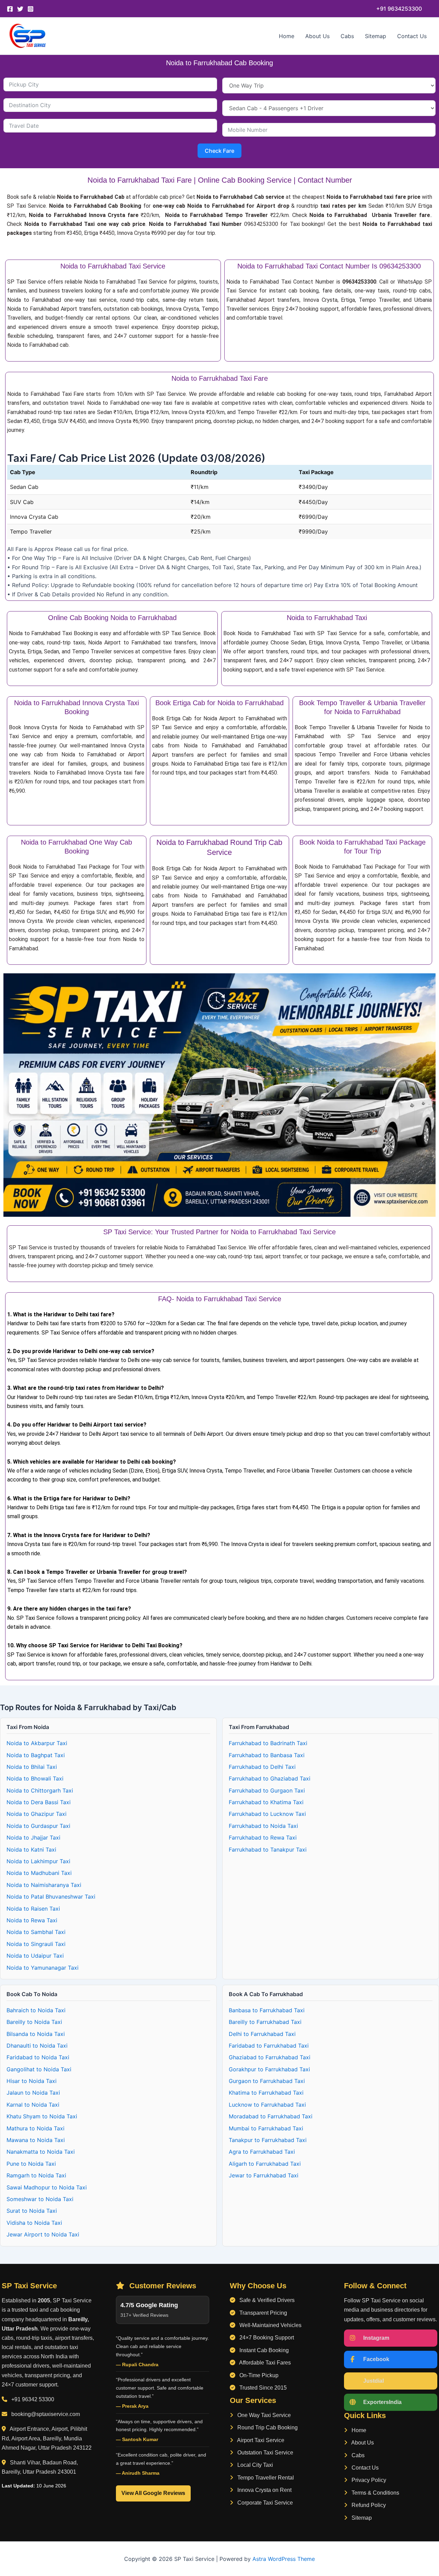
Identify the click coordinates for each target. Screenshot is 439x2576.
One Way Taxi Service (263, 2415)
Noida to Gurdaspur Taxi (38, 1826)
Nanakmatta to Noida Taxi (41, 2152)
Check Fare (219, 151)
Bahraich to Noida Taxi (36, 2010)
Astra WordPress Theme (284, 2559)
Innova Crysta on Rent (264, 2490)
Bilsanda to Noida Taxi (36, 2034)
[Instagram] (31, 9)
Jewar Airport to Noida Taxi (43, 2234)
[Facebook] (10, 9)
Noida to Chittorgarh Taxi (40, 1790)
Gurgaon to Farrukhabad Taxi (267, 2081)
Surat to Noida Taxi (32, 2211)
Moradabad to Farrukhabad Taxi (271, 2116)
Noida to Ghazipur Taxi (37, 1814)
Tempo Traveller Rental (265, 2478)
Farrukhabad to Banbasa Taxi (267, 1755)
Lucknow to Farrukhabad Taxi (267, 2105)
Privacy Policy (368, 2480)
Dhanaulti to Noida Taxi (37, 2046)
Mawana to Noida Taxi (36, 2140)
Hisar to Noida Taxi (32, 2081)
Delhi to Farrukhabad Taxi (262, 2034)
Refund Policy (368, 2505)
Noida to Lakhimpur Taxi (38, 1861)
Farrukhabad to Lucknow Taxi (267, 1814)
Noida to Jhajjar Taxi (33, 1837)
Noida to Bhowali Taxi (35, 1778)
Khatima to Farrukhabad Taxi (266, 2093)
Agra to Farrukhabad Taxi (262, 2152)
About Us (317, 36)
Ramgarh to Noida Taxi (36, 2175)
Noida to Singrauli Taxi (36, 1944)
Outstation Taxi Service (265, 2453)
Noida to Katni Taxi (31, 1850)
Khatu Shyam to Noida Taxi (42, 2116)
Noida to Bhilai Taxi (32, 1767)
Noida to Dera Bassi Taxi (39, 1802)
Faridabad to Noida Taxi (38, 2057)
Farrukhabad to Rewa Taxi (263, 1837)
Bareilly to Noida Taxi (34, 2022)
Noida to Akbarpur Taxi (37, 1743)
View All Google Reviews (153, 2493)
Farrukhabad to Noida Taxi (263, 1826)
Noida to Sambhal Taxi (36, 1932)
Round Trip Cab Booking (267, 2428)
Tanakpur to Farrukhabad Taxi (268, 2140)
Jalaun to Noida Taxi (33, 2093)
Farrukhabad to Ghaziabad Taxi (270, 1778)
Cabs (347, 36)
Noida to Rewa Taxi (32, 1920)
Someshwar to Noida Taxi (40, 2199)
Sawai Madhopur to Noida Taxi (47, 2187)
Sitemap (376, 36)
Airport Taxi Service (260, 2440)
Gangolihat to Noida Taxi (39, 2069)
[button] (399, 9)
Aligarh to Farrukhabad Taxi (265, 2164)
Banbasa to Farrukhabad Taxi (267, 2010)
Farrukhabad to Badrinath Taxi (268, 1743)
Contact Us (412, 36)
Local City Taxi (254, 2465)
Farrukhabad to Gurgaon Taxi (267, 1790)
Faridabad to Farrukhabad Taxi (269, 2046)
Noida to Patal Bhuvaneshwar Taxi (51, 1897)
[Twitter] (20, 9)
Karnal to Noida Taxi (33, 2105)
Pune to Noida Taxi (31, 2164)
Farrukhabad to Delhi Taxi (262, 1767)
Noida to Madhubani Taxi (39, 1873)
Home (287, 36)
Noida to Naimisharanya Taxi (44, 1885)
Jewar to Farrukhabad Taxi (264, 2175)
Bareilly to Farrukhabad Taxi (265, 2022)
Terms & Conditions (375, 2493)
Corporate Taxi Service (264, 2503)
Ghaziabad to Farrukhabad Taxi (270, 2057)
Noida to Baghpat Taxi (36, 1755)
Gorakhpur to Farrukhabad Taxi (269, 2069)
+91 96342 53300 (33, 2399)
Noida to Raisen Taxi (33, 1909)
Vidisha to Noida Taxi (34, 2223)
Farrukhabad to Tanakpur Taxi (268, 1850)
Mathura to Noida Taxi (35, 2128)
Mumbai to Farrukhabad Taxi (266, 2128)
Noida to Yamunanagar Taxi (43, 1968)
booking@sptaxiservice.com (46, 2414)
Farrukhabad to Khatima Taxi (266, 1802)
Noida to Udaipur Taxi (35, 1956)
